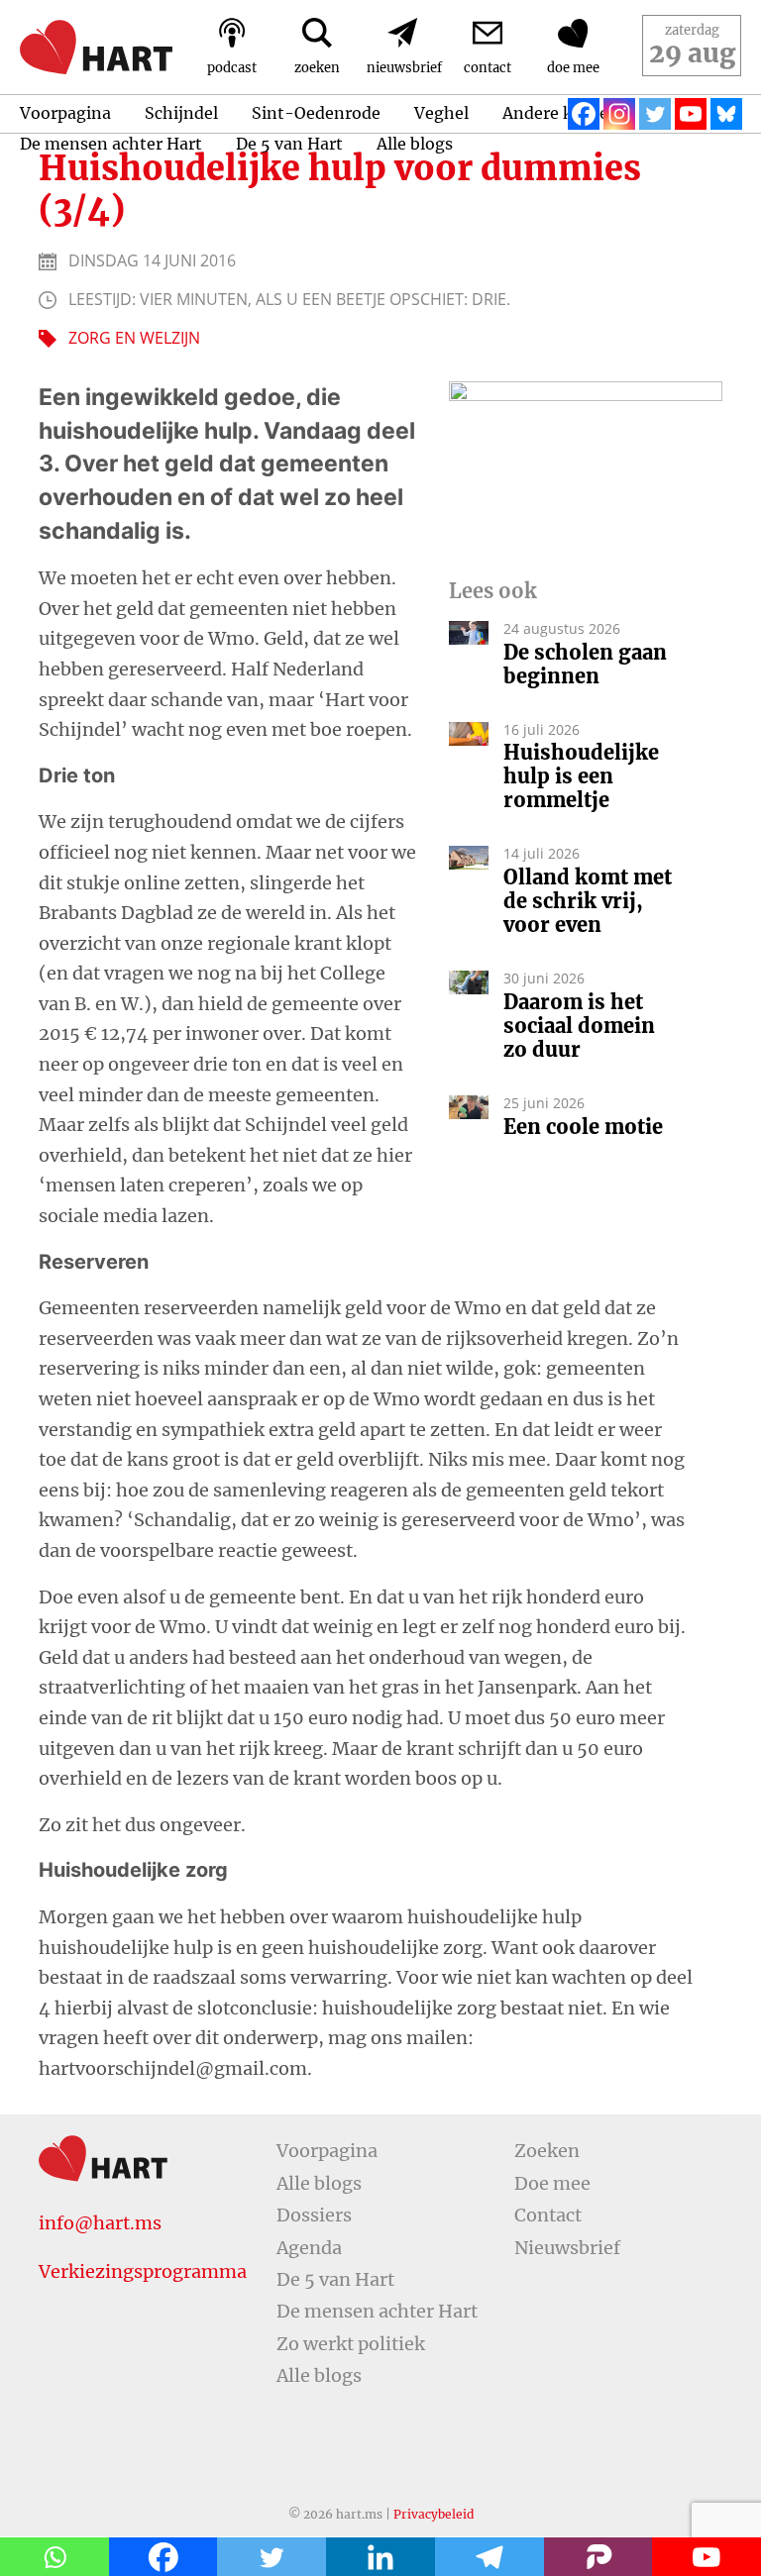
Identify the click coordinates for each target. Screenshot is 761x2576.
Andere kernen (561, 113)
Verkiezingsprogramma (143, 2271)
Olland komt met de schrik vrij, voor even (588, 901)
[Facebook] (584, 114)
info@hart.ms (100, 2223)
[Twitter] (655, 114)
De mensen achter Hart (111, 144)
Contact (548, 2215)
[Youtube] (691, 114)
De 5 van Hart (289, 144)
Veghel (441, 113)
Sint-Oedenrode (316, 113)
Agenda (309, 2248)
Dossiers (314, 2215)
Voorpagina (65, 113)
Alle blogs (415, 144)
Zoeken (547, 2151)
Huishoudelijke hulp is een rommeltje (581, 776)
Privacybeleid (434, 2514)
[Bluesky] (726, 114)
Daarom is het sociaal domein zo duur (579, 1026)
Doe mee (552, 2183)
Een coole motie (583, 1127)
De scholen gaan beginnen (585, 665)
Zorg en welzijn (134, 338)
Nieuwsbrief (567, 2248)
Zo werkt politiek (351, 2344)
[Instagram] (619, 114)
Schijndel (181, 113)
